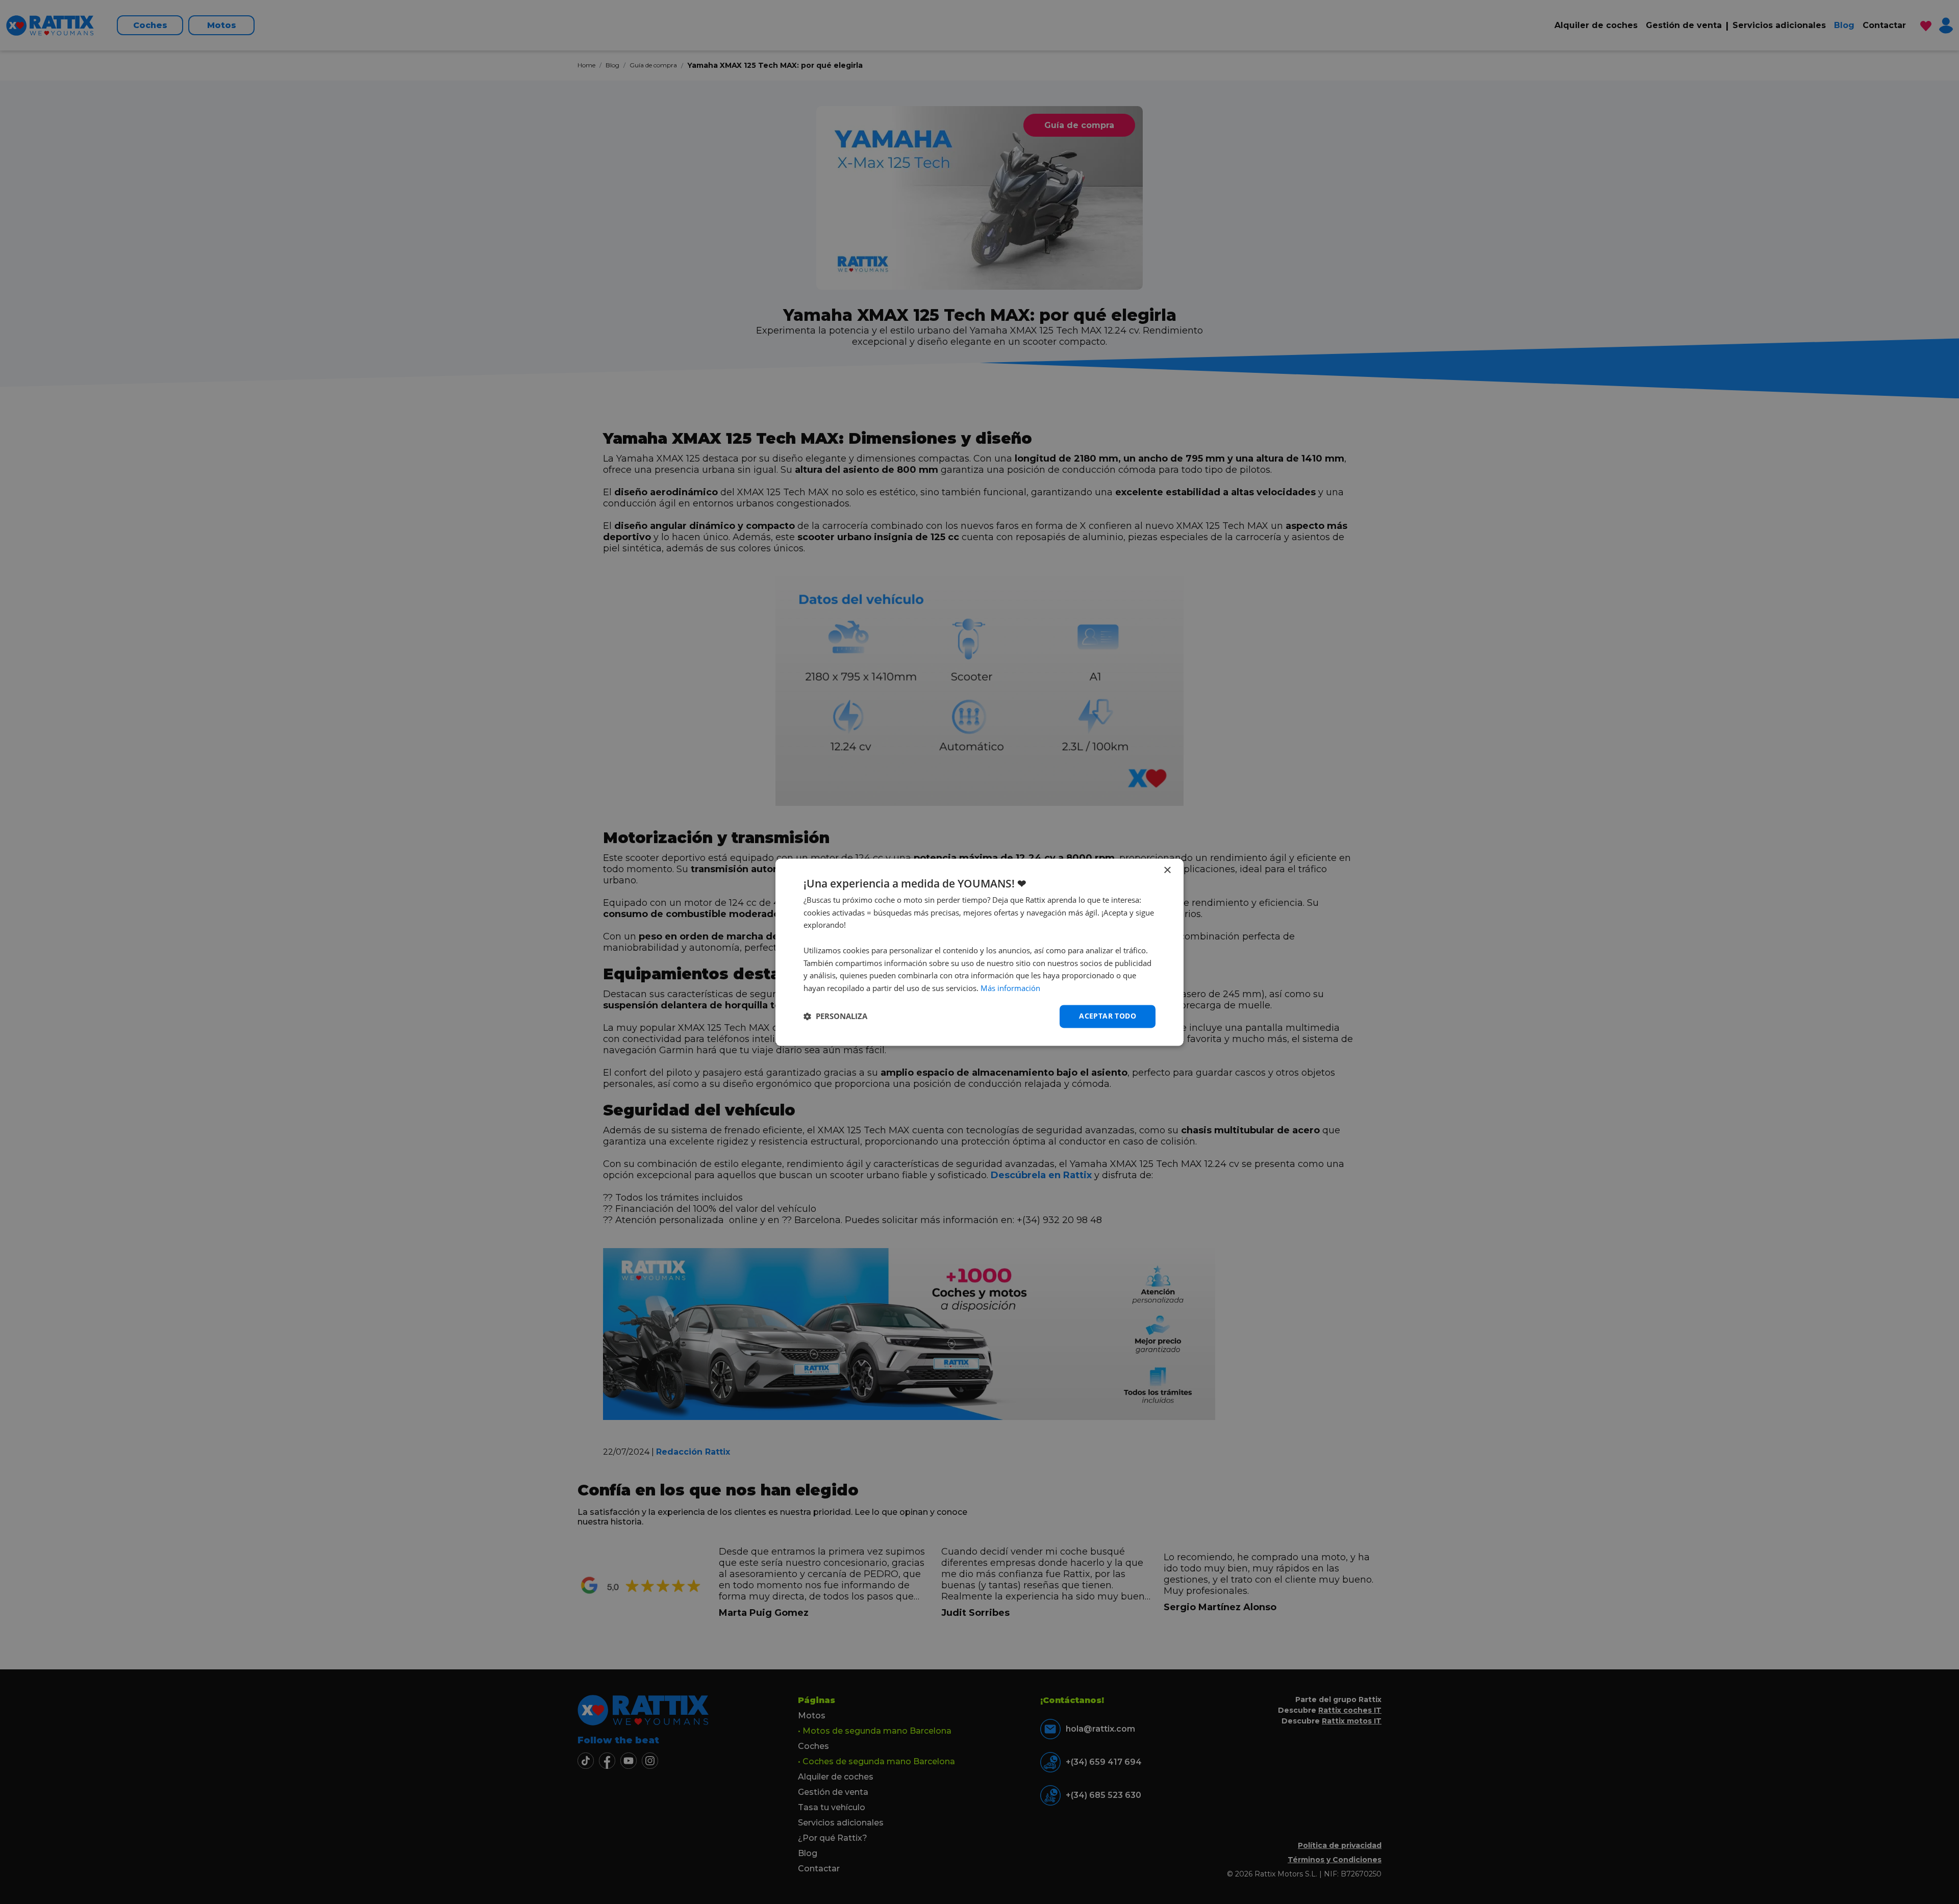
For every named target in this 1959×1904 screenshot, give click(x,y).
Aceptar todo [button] (1108, 1016)
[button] (835, 1017)
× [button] (1167, 870)
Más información (1010, 988)
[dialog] (979, 952)
